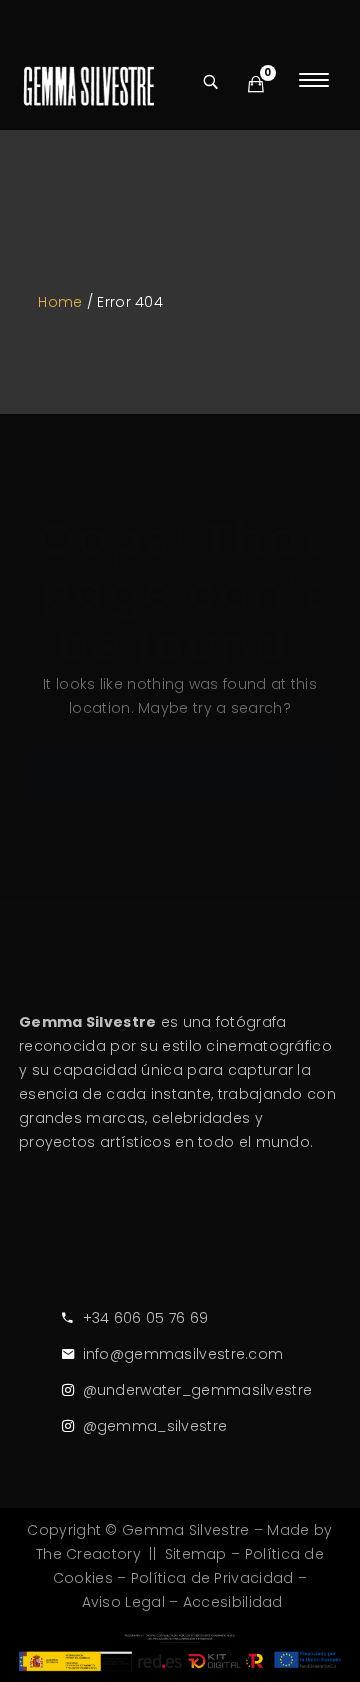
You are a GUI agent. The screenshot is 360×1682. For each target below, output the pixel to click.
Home (60, 302)
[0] (256, 84)
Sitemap (196, 1554)
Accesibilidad (233, 1602)
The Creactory (88, 1554)
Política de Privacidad (212, 1578)
